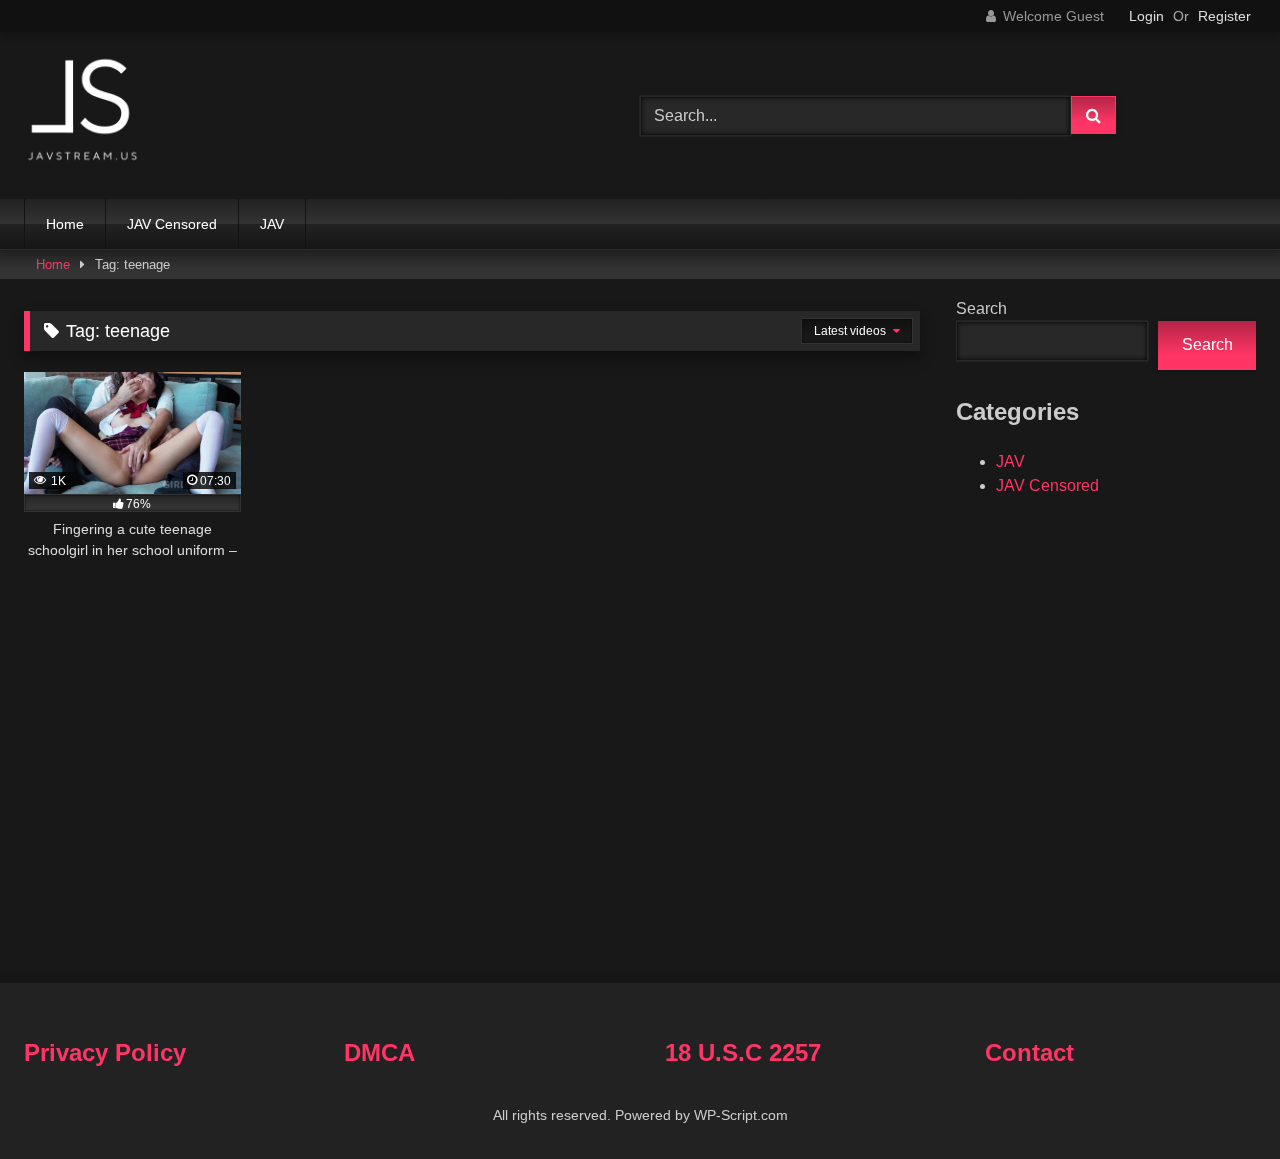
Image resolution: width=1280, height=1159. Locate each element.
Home (65, 224)
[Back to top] (1218, 1099)
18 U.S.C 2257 (743, 1052)
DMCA (379, 1052)
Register (1224, 16)
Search (981, 308)
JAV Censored (172, 224)
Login (1146, 16)
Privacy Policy (105, 1052)
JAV (272, 224)
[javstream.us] (84, 111)
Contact (1029, 1052)
